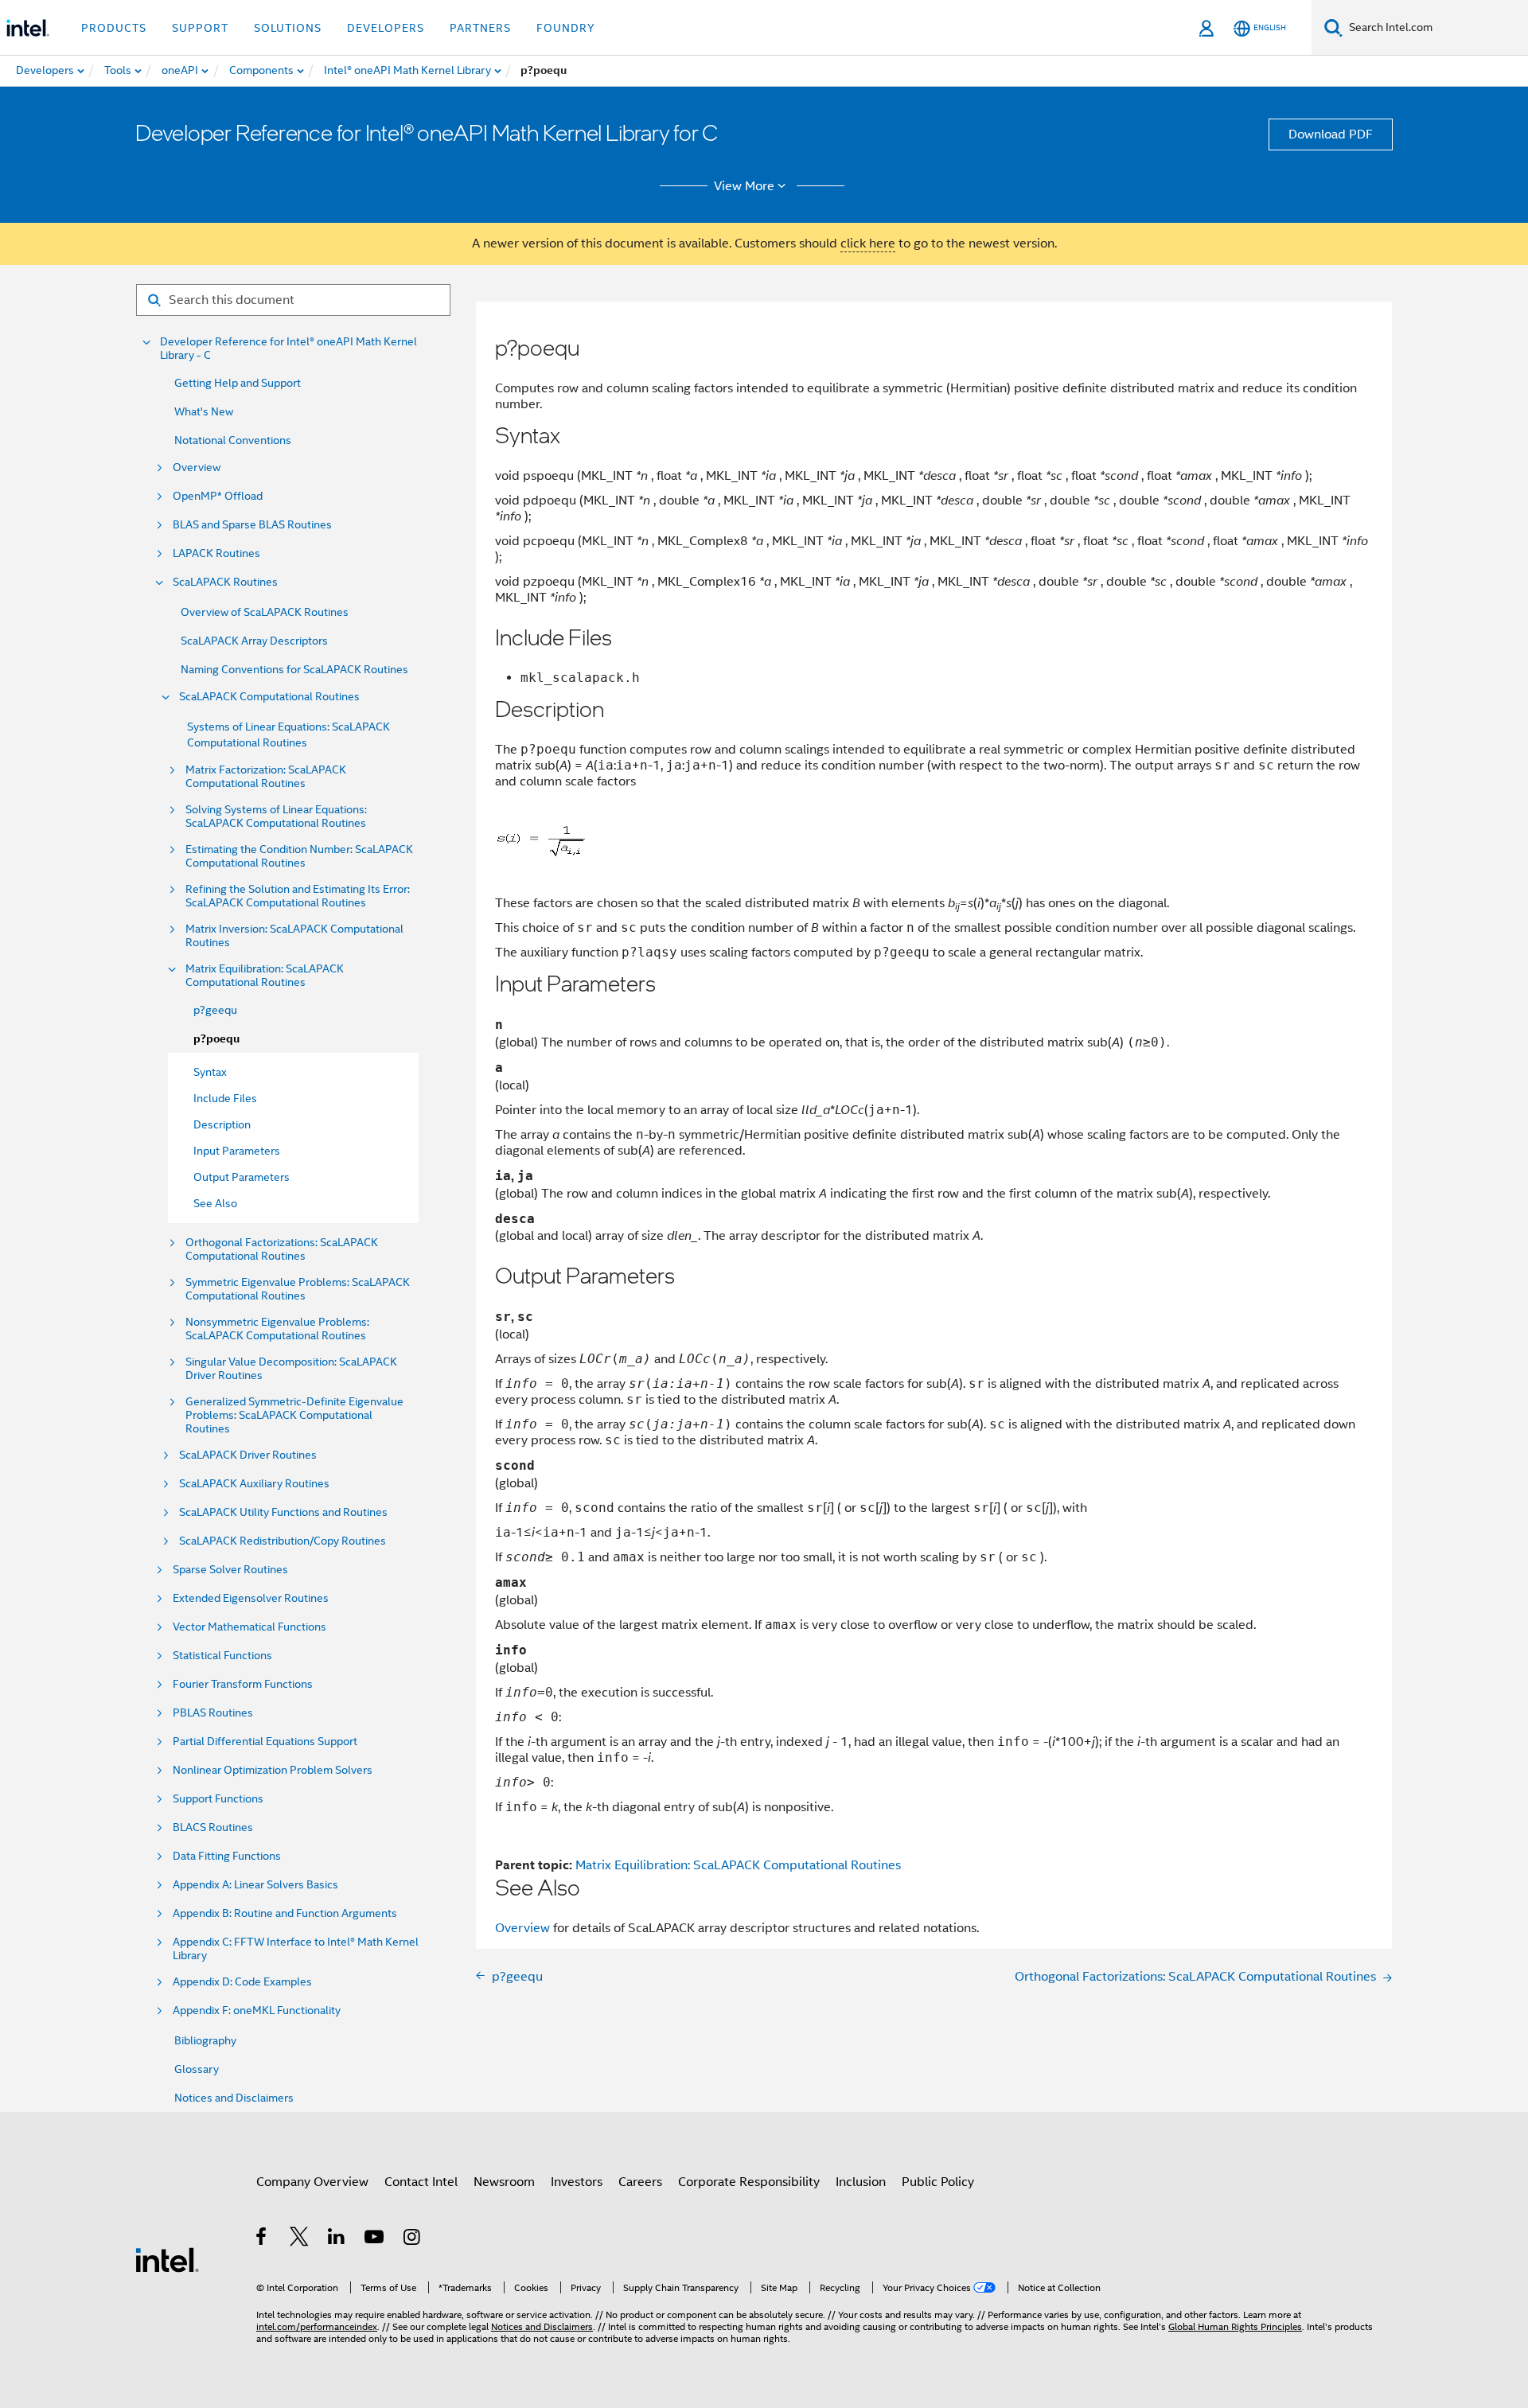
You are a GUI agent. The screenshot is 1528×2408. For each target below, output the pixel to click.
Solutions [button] (288, 28)
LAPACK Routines (216, 553)
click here (868, 244)
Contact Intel (421, 2182)
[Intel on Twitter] (300, 2239)
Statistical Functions (222, 1656)
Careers (640, 2182)
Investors (577, 2182)
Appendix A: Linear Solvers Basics (255, 1885)
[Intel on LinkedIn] (337, 2239)
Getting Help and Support (238, 383)
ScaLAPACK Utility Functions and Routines (283, 1512)
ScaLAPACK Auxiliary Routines (254, 1484)
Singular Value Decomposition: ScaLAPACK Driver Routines (291, 1369)
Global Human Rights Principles (1235, 2326)
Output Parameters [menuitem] (242, 1177)
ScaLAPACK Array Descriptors (254, 641)
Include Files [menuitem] (225, 1098)
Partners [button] (480, 28)
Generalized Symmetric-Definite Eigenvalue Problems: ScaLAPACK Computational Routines (294, 1415)
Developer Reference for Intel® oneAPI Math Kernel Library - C (288, 349)
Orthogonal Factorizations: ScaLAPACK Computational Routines (282, 1249)
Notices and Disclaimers (234, 2098)
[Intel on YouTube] (375, 2239)
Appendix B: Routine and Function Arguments (285, 1913)
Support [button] (200, 28)
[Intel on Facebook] (262, 2239)
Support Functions (218, 1799)
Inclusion (861, 2182)
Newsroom (504, 2182)
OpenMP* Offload (218, 496)
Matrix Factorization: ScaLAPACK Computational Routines (266, 777)
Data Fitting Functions (227, 1856)
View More (744, 186)
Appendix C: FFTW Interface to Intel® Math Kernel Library (296, 1949)
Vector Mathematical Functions (249, 1627)
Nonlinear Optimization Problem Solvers (273, 1770)
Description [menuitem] (222, 1124)
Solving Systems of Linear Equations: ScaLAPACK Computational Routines (276, 816)
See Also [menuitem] (215, 1203)
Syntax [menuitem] (210, 1072)
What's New (204, 411)
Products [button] (114, 28)
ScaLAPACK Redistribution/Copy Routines (283, 1541)
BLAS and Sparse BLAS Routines (252, 525)
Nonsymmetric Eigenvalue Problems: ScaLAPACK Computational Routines (277, 1329)
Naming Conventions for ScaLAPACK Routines (294, 669)
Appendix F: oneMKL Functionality (257, 2011)
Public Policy (938, 2182)
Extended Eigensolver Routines (251, 1598)
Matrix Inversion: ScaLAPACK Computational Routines (294, 936)
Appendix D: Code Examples (242, 1982)
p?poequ (216, 1039)
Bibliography (205, 2040)
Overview (197, 468)
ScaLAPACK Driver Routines (248, 1455)
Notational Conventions (233, 440)
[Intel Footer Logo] (167, 2259)
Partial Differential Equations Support (265, 1742)
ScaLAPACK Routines (225, 582)
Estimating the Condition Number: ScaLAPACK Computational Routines (299, 856)
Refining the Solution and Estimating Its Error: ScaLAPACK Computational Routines (298, 896)
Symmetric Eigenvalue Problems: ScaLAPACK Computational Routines (298, 1289)
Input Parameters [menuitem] (237, 1151)
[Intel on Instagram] (413, 2239)
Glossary (197, 2069)
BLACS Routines (213, 1827)
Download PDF (1331, 134)
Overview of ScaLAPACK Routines (265, 612)
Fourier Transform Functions (243, 1684)
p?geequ (215, 1010)
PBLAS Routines (213, 1713)
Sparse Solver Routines (230, 1570)
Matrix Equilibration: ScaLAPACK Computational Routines (265, 976)
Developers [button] (386, 28)
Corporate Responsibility (749, 2182)
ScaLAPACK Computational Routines (269, 697)
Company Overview (312, 2182)
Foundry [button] (566, 28)
